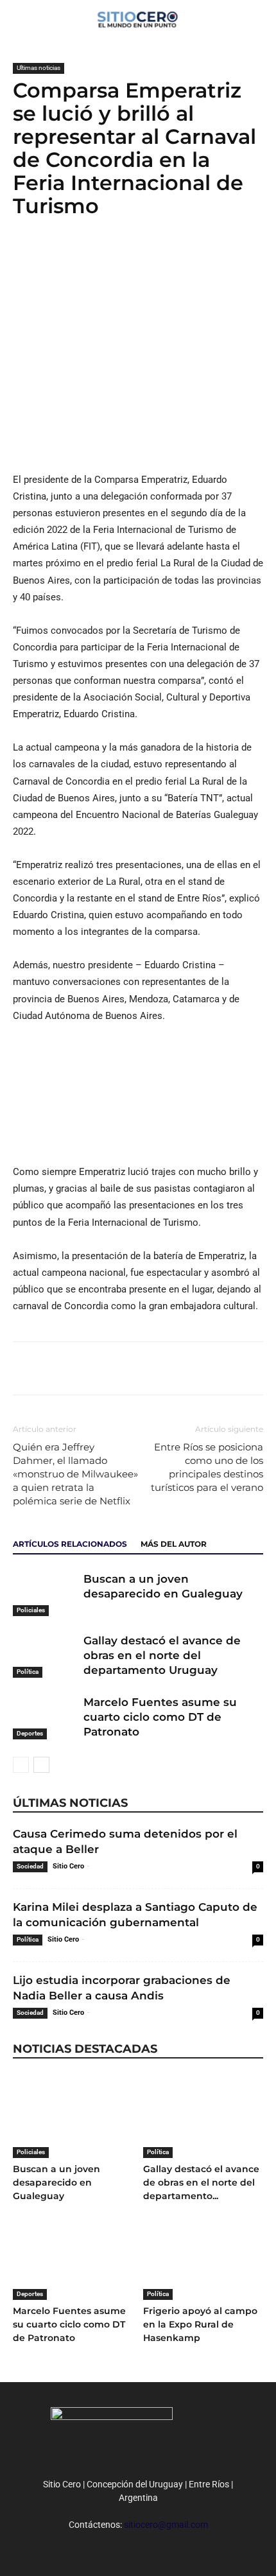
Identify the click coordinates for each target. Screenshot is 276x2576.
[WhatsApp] (85, 257)
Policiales (31, 1610)
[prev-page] (21, 1765)
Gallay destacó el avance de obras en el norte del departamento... (201, 2182)
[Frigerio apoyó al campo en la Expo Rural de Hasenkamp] (203, 2258)
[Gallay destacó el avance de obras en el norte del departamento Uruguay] (45, 1656)
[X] (55, 257)
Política (28, 1672)
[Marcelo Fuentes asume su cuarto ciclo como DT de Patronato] (45, 1717)
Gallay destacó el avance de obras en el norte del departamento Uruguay (162, 1655)
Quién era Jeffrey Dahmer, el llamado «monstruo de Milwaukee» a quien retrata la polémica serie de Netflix (75, 1474)
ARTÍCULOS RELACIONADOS (70, 1544)
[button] (258, 17)
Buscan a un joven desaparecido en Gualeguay (56, 2182)
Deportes (30, 1733)
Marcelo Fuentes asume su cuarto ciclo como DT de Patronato (160, 1717)
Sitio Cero (68, 1866)
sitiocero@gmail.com (166, 2525)
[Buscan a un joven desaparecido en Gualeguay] (45, 1594)
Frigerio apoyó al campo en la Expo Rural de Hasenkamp (200, 2324)
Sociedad (30, 1866)
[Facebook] (26, 257)
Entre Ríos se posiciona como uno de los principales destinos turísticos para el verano (207, 1467)
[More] (115, 257)
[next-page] (41, 1765)
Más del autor (174, 1544)
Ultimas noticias (39, 68)
